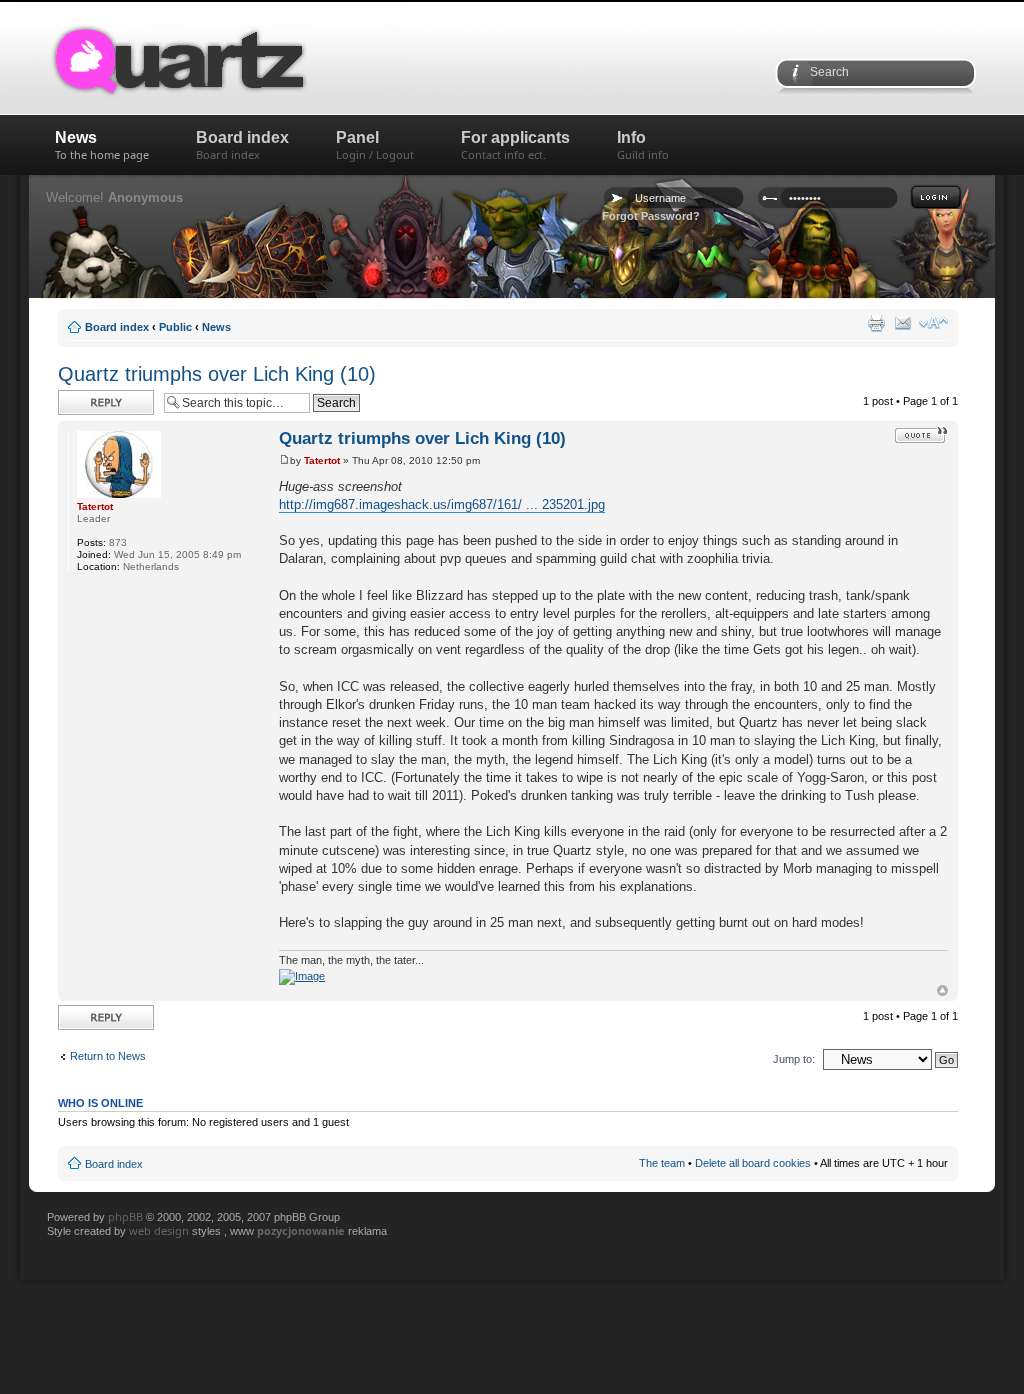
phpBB (125, 1216)
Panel (375, 145)
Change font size (933, 323)
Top (942, 990)
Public (175, 327)
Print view (876, 323)
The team (662, 1163)
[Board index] (247, 58)
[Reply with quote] (921, 434)
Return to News (108, 1056)
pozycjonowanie (301, 1230)
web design (160, 1230)
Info (643, 145)
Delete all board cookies (753, 1163)
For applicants (515, 145)
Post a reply (87, 396)
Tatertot (322, 460)
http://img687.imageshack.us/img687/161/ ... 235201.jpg (442, 504)
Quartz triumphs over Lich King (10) (217, 374)
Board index (242, 145)
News (102, 145)
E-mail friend (903, 323)
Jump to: (794, 1059)
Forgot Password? (651, 216)
